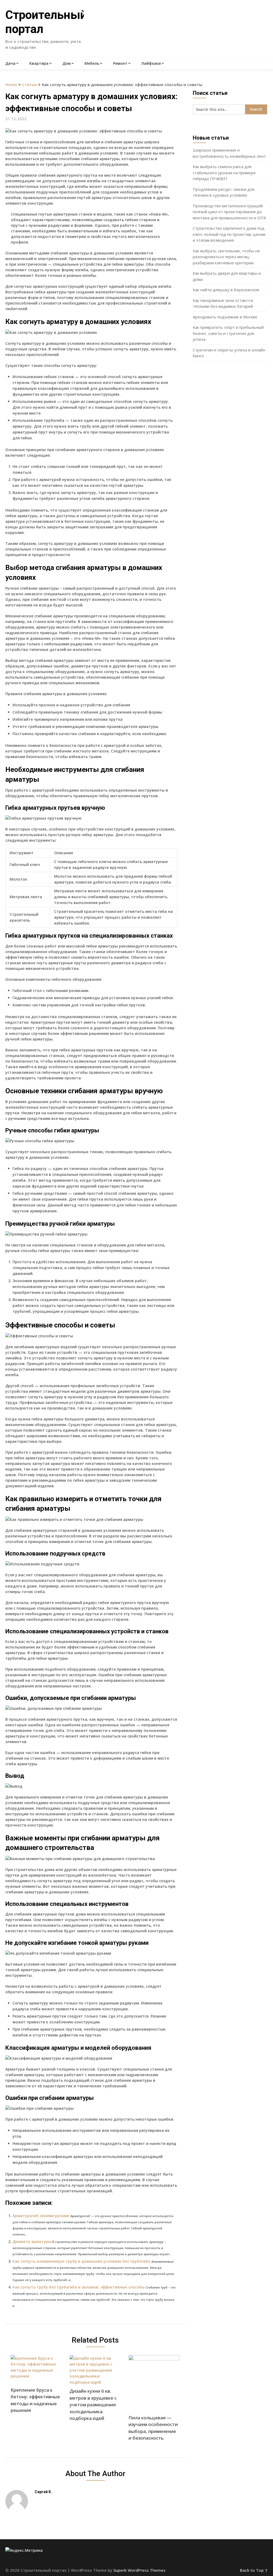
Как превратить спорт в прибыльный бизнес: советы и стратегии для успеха (228, 333)
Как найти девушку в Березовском (226, 290)
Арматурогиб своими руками (41, 2216)
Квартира (39, 63)
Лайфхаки (151, 63)
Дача (10, 63)
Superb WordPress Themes (139, 2570)
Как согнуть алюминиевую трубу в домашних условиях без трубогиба (81, 2261)
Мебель (92, 63)
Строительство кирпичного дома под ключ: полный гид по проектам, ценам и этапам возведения (229, 234)
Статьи (29, 84)
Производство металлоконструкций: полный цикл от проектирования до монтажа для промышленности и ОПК (229, 212)
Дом (67, 63)
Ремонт (120, 63)
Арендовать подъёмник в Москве (225, 317)
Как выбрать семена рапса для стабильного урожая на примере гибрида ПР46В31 (224, 173)
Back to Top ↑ (254, 2570)
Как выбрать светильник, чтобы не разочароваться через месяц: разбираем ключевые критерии (226, 257)
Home (11, 84)
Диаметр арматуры (32, 2241)
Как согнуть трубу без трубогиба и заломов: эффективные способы (79, 2287)
